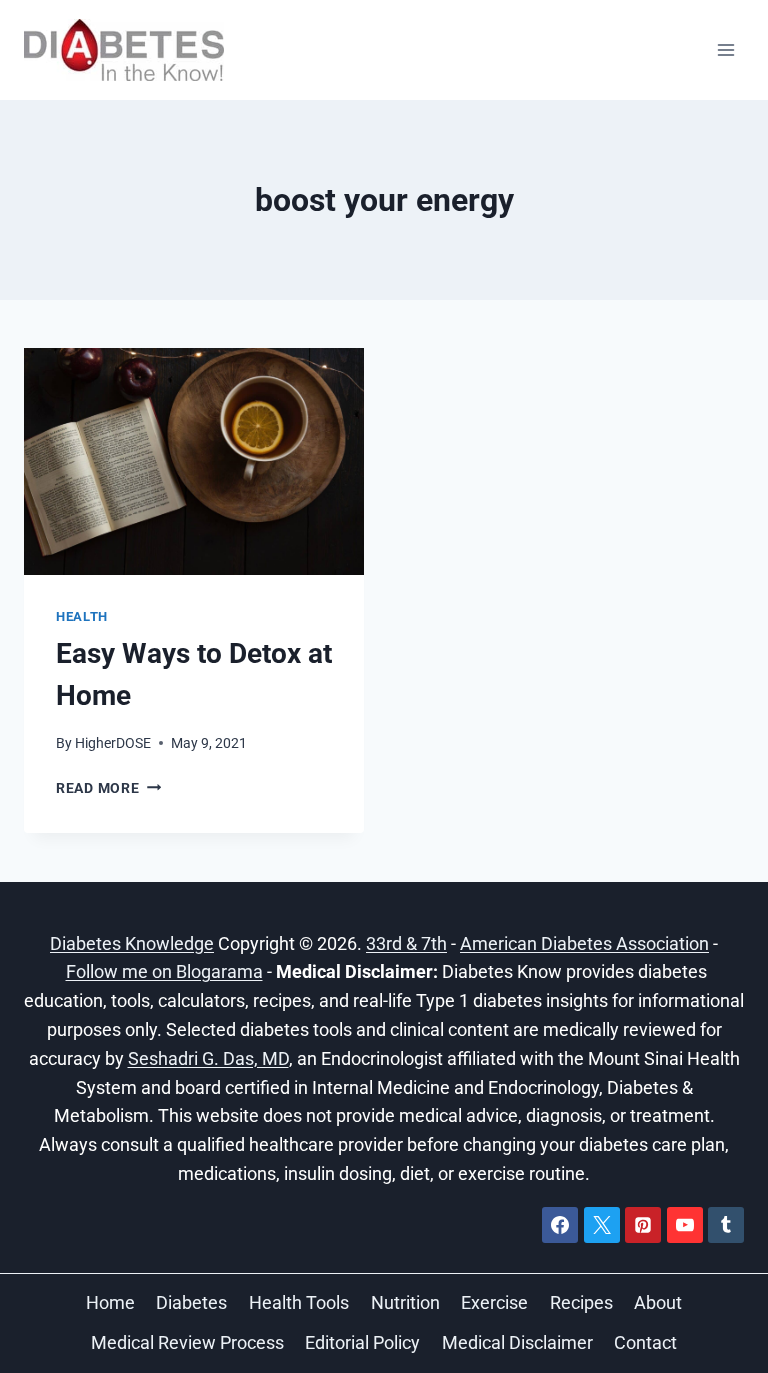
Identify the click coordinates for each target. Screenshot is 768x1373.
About (658, 1302)
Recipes (581, 1302)
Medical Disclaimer (517, 1342)
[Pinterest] (643, 1225)
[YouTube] (685, 1225)
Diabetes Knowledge (132, 943)
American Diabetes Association (584, 943)
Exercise (494, 1302)
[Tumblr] (726, 1225)
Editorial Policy (362, 1342)
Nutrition (405, 1302)
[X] (602, 1225)
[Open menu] (725, 49)
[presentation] (194, 461)
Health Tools (299, 1302)
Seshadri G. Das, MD (208, 1058)
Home (110, 1302)
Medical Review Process (187, 1342)
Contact (645, 1342)
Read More (108, 788)
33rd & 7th (406, 943)
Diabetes (191, 1302)
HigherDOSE (113, 743)
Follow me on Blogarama (164, 971)
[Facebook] (560, 1225)
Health (82, 616)
